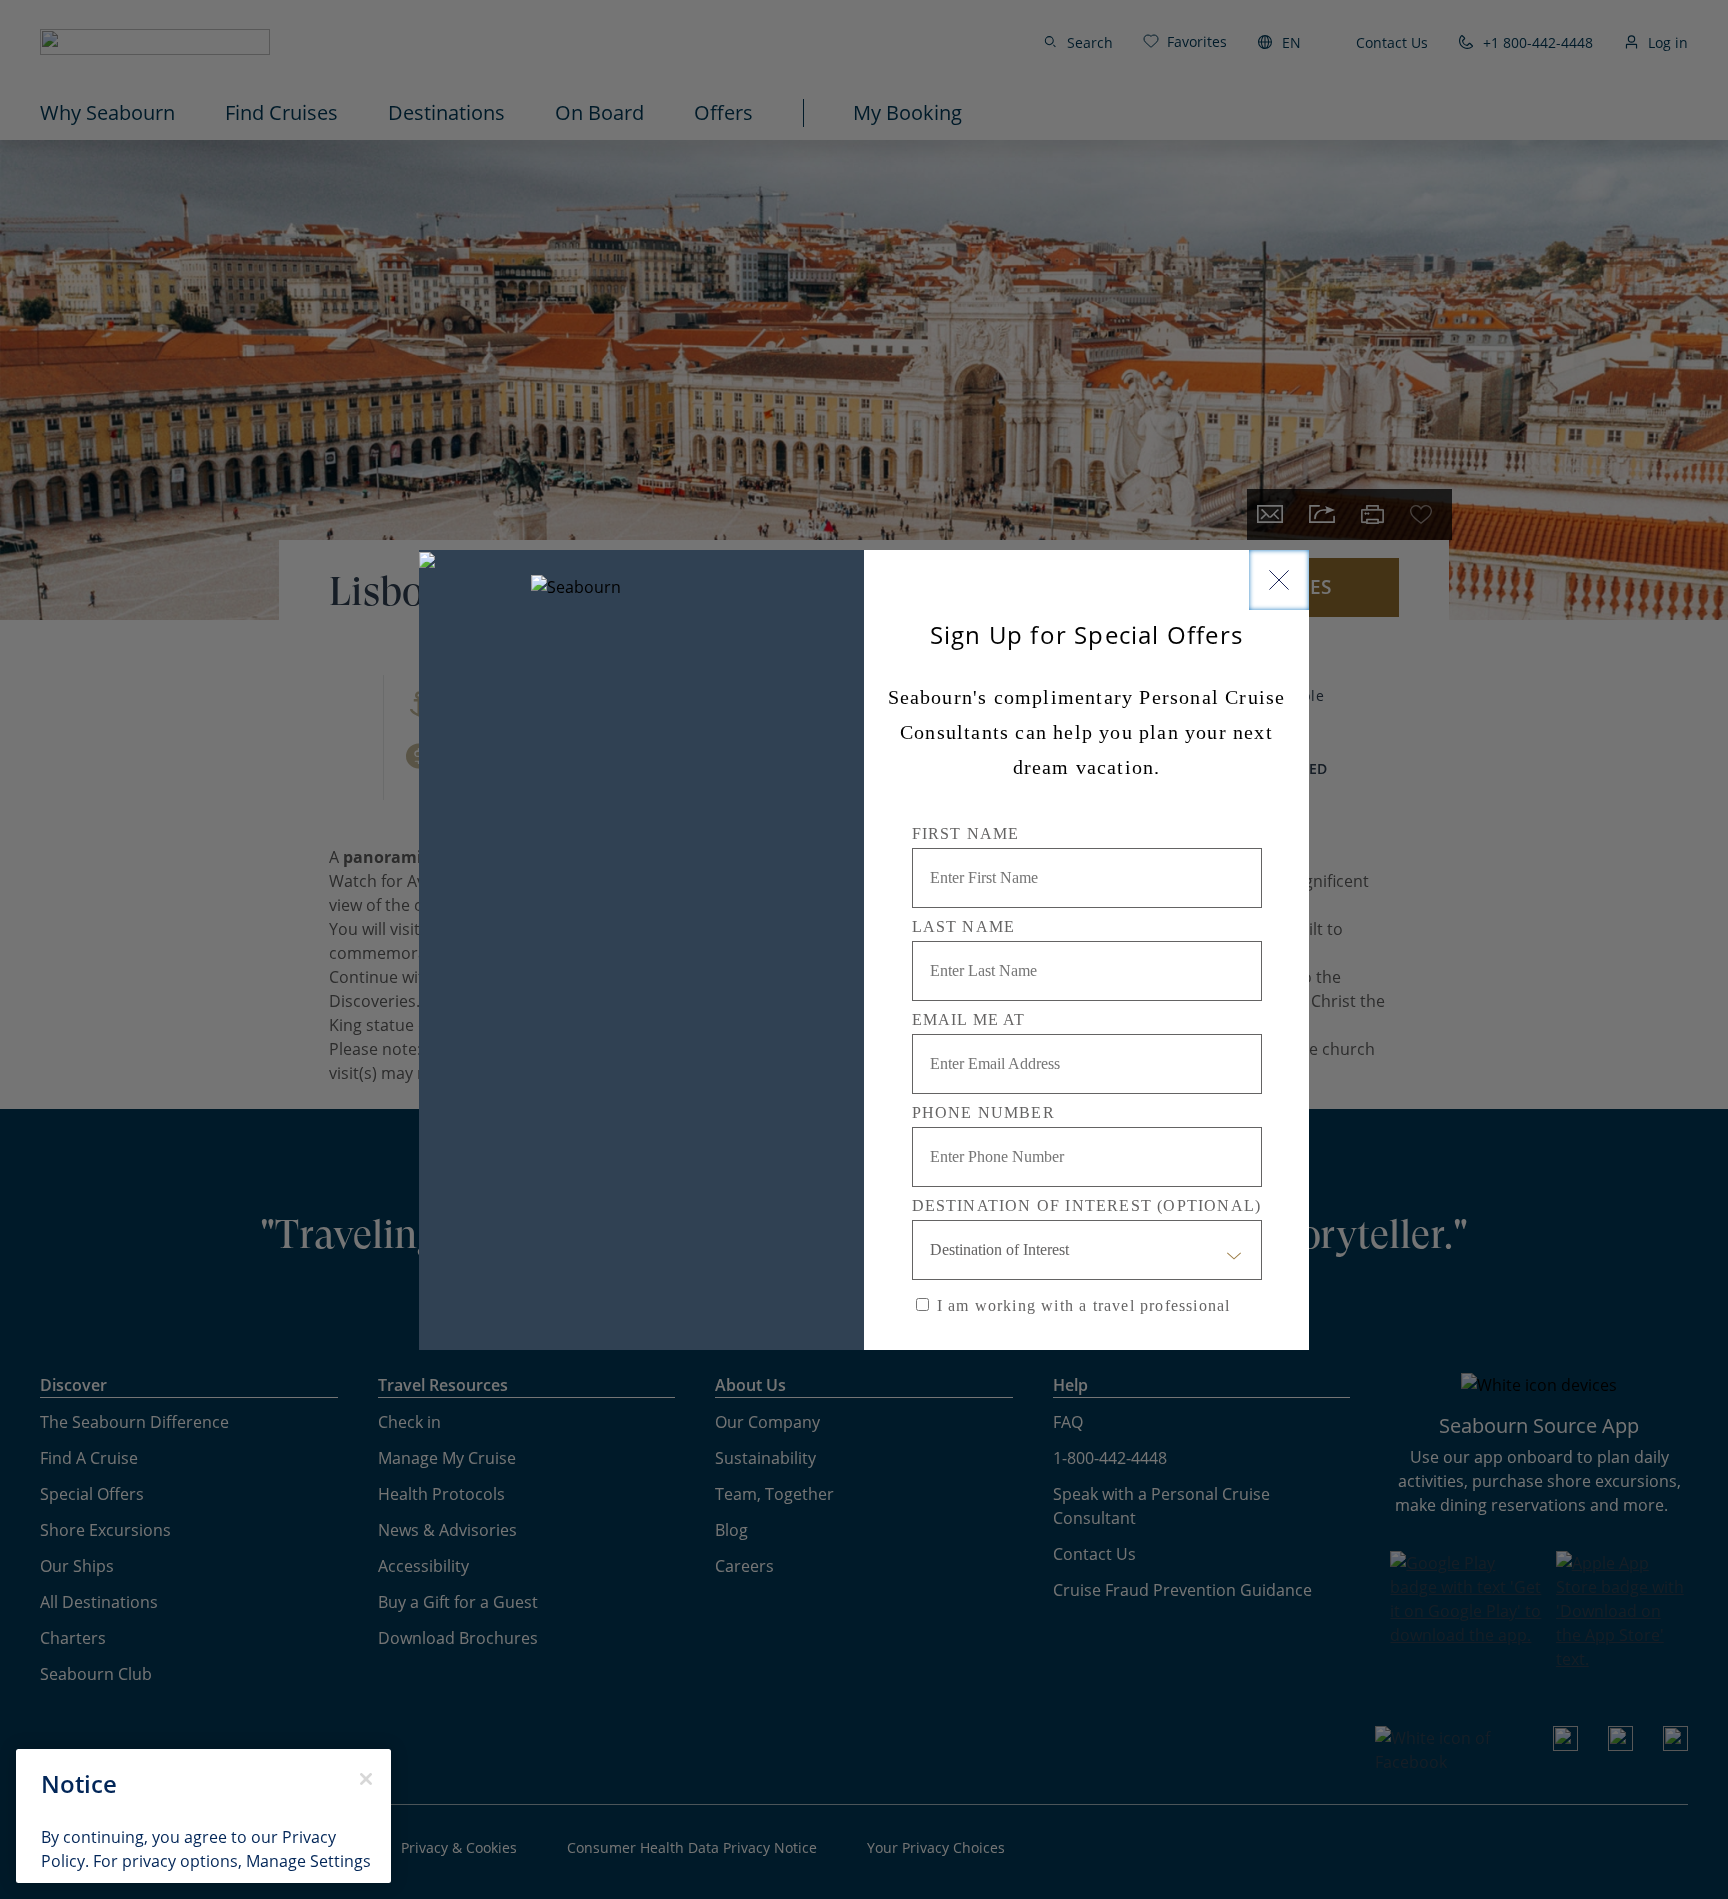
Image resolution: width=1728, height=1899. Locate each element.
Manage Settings (308, 1861)
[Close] (1279, 580)
